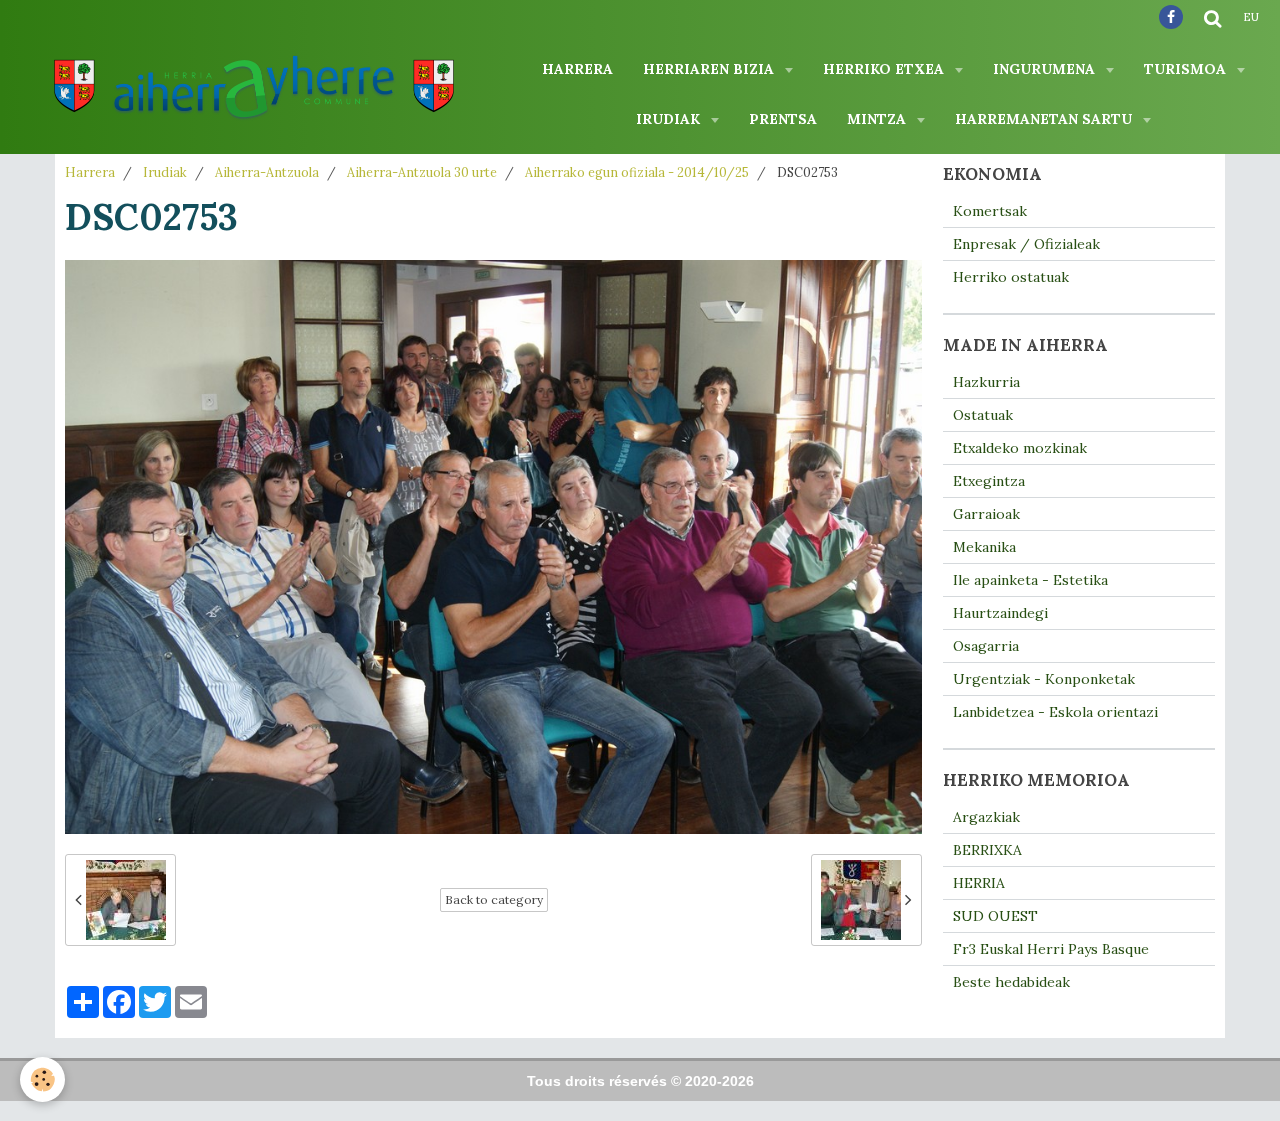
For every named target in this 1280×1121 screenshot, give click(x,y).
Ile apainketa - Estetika (1030, 580)
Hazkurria (986, 382)
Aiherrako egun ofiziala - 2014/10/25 (637, 172)
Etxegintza (989, 481)
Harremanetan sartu (1045, 119)
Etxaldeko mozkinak (1020, 448)
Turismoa (1187, 69)
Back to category (494, 899)
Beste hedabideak (1011, 982)
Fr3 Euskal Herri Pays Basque (1051, 949)
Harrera (577, 69)
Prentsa (783, 119)
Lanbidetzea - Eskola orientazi (1055, 712)
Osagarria (986, 646)
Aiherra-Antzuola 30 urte (422, 172)
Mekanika (984, 547)
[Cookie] (42, 1079)
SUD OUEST (995, 916)
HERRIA (979, 883)
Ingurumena (1046, 69)
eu (1251, 17)
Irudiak (670, 119)
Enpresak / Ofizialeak (1026, 244)
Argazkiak (986, 817)
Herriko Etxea (885, 69)
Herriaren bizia (710, 69)
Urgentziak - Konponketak (1044, 679)
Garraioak (986, 514)
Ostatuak (983, 415)
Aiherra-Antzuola (267, 172)
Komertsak (990, 211)
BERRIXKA (987, 850)
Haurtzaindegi (1000, 613)
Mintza (878, 119)
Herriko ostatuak (1011, 277)
